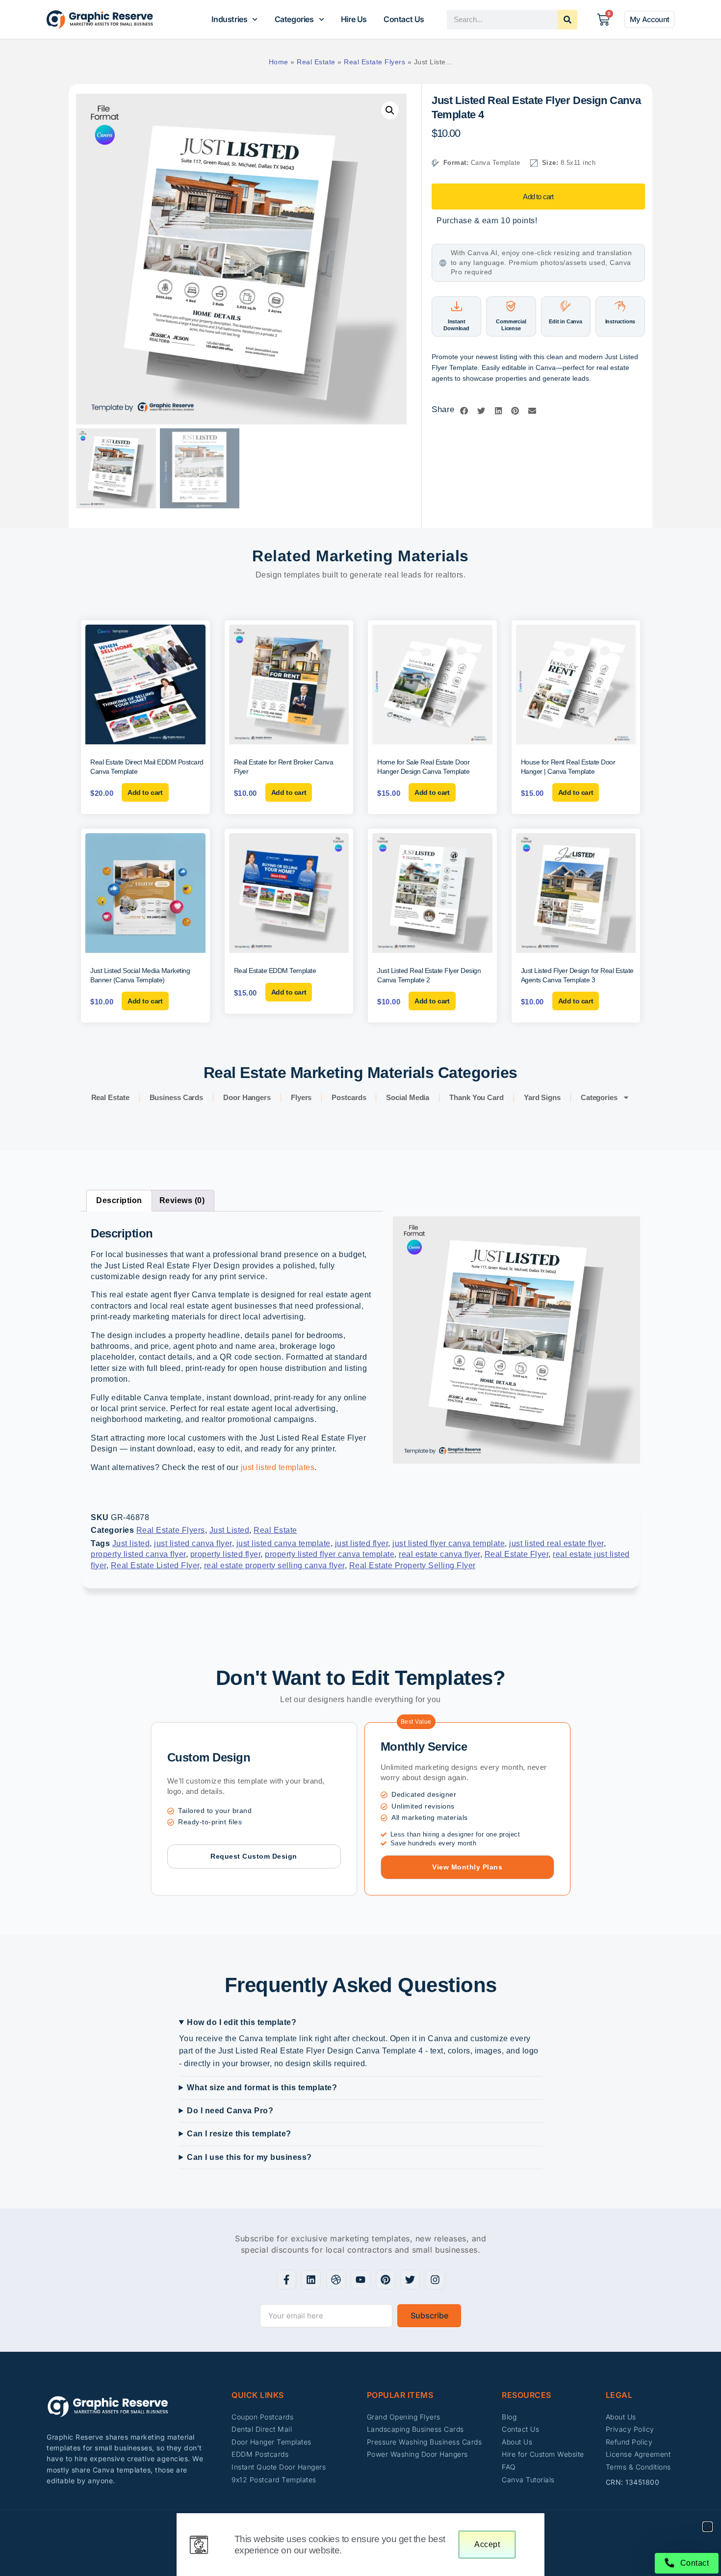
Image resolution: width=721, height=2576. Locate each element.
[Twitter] (410, 2280)
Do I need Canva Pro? (230, 2111)
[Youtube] (360, 2280)
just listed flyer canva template (449, 1543)
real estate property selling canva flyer (274, 1565)
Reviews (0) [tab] (182, 1200)
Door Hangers (247, 1097)
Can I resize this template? (239, 2134)
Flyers (301, 1097)
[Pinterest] (386, 2280)
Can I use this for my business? (249, 2157)
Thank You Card (476, 1097)
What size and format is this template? (262, 2088)
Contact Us (404, 19)
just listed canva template (283, 1543)
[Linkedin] (311, 2280)
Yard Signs (542, 1097)
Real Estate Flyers (374, 62)
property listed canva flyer (138, 1554)
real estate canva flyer (439, 1554)
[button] (390, 110)
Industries (229, 19)
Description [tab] (119, 1200)
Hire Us (354, 19)
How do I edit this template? (242, 2022)
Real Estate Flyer (517, 1554)
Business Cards (177, 1097)
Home (279, 62)
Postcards (349, 1097)
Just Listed (230, 1530)
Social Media (408, 1097)
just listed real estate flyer (556, 1543)
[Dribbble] (336, 2280)
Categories (294, 19)
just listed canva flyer (193, 1543)
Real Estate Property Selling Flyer (412, 1565)
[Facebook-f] (286, 2280)
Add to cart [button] (145, 792)
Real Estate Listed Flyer (155, 1565)
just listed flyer (362, 1543)
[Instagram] (435, 2280)
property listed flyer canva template (330, 1554)
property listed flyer (226, 1554)
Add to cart (538, 197)
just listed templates (278, 1467)
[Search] (567, 20)
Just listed (131, 1543)
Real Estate (316, 62)
